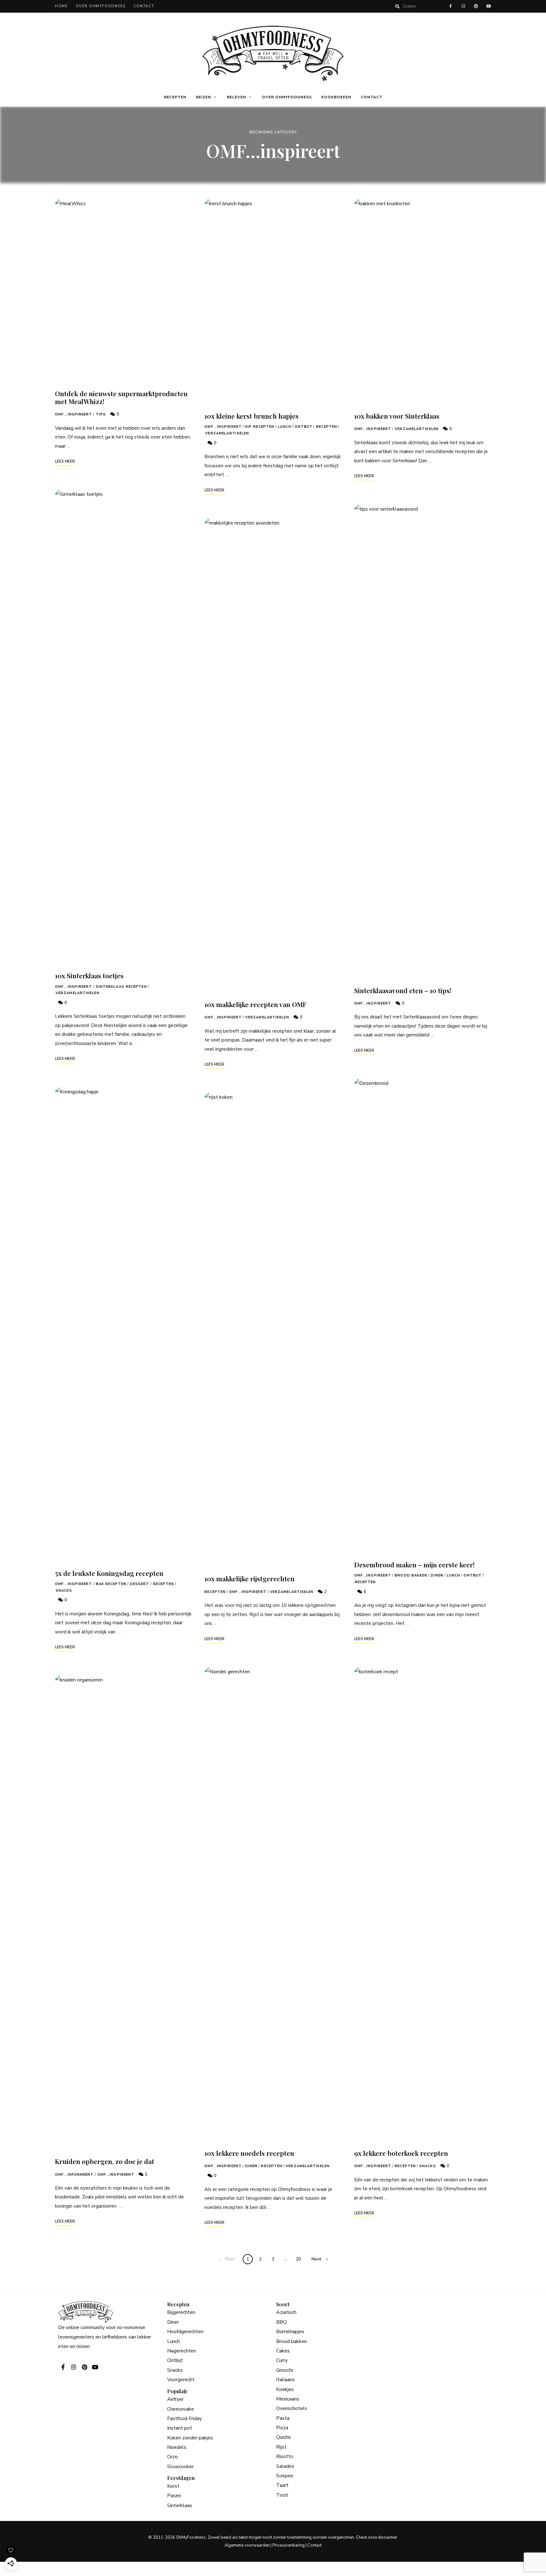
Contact (144, 6)
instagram (463, 6)
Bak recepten (111, 1584)
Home (61, 6)
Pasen (174, 2496)
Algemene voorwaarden (247, 2545)
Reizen (203, 97)
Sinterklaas (180, 2505)
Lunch (285, 427)
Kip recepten (260, 427)
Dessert (140, 1584)
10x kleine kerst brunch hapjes (252, 416)
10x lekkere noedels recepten (249, 2153)
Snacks (64, 1591)
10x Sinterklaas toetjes (89, 975)
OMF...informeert (74, 2175)
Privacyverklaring (288, 2545)
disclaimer (388, 2537)
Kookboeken (336, 97)
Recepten (175, 97)
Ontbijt (304, 427)
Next (316, 2259)
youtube (488, 6)
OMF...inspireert (74, 414)
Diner (252, 2166)
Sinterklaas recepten (121, 987)
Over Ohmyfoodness (101, 6)
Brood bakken (411, 1575)
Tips (101, 414)
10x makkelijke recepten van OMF (255, 1004)
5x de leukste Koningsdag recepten (109, 1573)
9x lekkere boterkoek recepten (401, 2153)
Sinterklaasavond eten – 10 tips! (403, 990)
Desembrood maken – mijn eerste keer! (414, 1565)
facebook (451, 6)
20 (298, 2259)
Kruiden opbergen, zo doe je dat (105, 2161)
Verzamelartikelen (78, 993)
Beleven (237, 97)
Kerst (173, 2486)
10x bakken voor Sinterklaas (397, 416)
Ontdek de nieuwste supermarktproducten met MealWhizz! (121, 397)
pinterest (476, 6)
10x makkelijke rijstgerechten (249, 1578)
